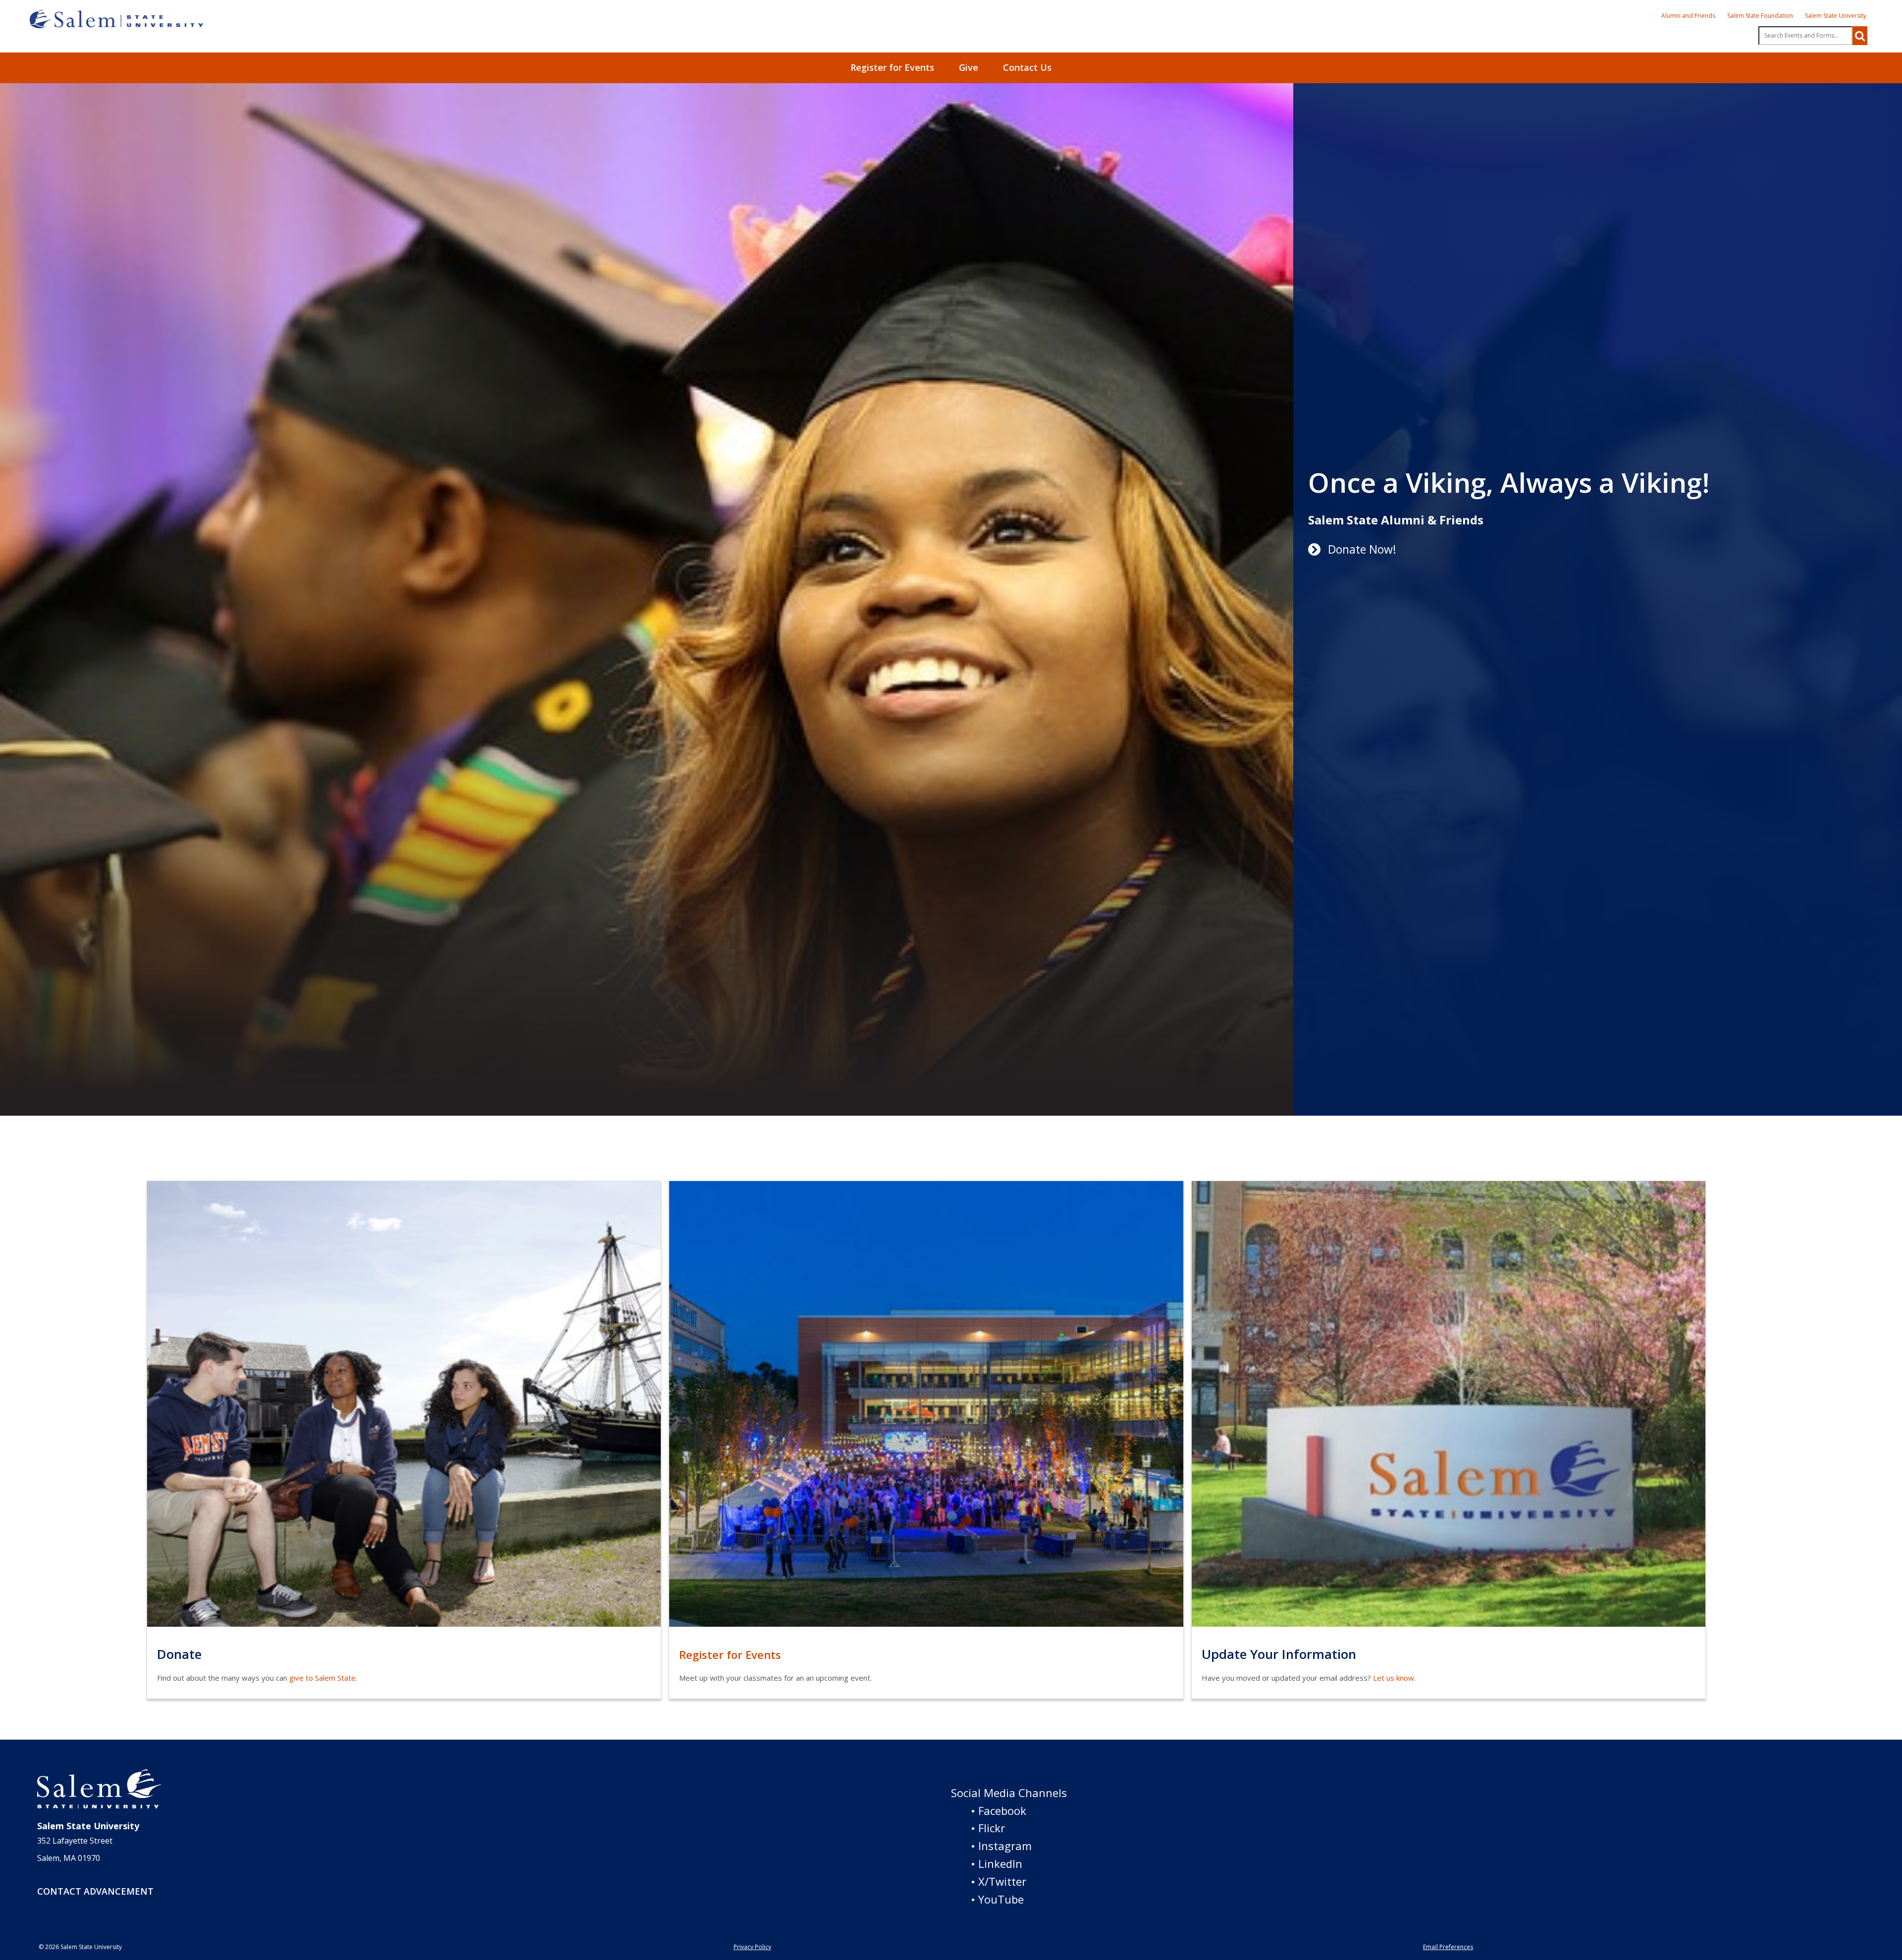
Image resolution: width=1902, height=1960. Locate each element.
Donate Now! (1362, 549)
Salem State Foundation (1760, 16)
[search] (1860, 36)
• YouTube (997, 1899)
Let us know (1394, 1678)
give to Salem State (322, 1678)
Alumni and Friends (1688, 16)
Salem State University (1836, 16)
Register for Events (892, 67)
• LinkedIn (997, 1863)
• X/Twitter (999, 1881)
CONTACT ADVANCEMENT (95, 1891)
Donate (179, 1654)
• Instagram (1001, 1846)
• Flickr (988, 1828)
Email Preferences (1448, 1947)
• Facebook (999, 1810)
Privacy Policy (752, 1947)
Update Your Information (1279, 1654)
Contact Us (1027, 67)
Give (969, 67)
